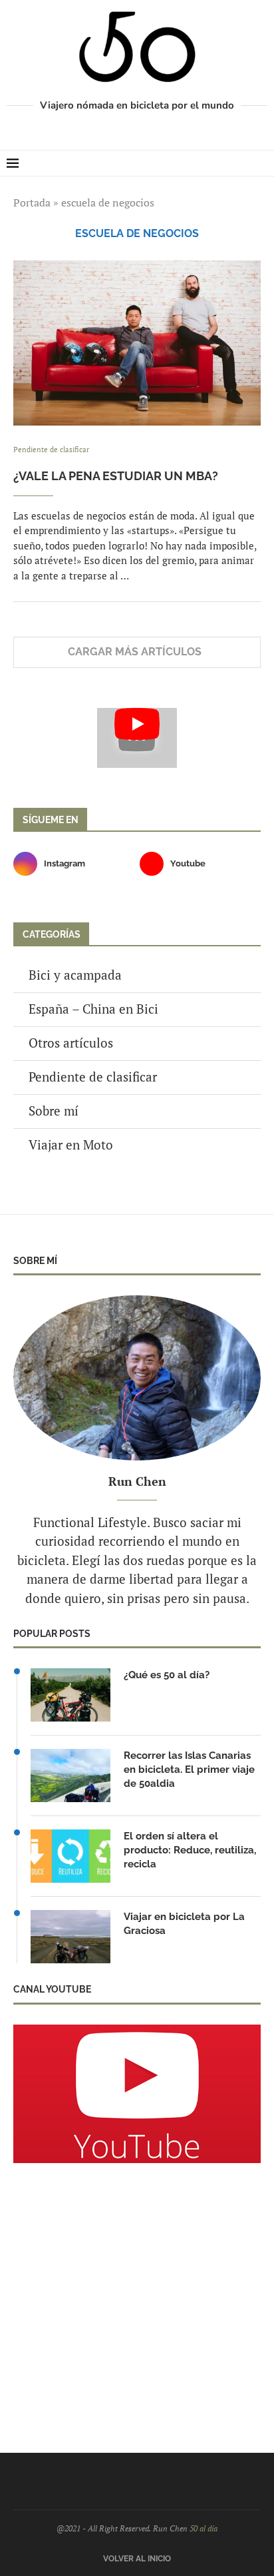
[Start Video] (137, 738)
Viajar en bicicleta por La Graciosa (184, 1924)
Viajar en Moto (71, 1144)
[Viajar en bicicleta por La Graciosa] (70, 1937)
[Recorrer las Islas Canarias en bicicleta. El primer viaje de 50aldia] (70, 1775)
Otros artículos (71, 1043)
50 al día (204, 2528)
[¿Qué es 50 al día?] (70, 1695)
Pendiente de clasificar (93, 1077)
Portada (32, 202)
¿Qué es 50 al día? (167, 1675)
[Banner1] (137, 2094)
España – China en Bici (93, 1009)
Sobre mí (54, 1111)
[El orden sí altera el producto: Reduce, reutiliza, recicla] (70, 1856)
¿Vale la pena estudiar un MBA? (116, 476)
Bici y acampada (75, 975)
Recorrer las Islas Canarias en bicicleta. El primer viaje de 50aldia (189, 1770)
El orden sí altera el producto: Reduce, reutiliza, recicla (190, 1850)
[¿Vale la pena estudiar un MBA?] (137, 343)
